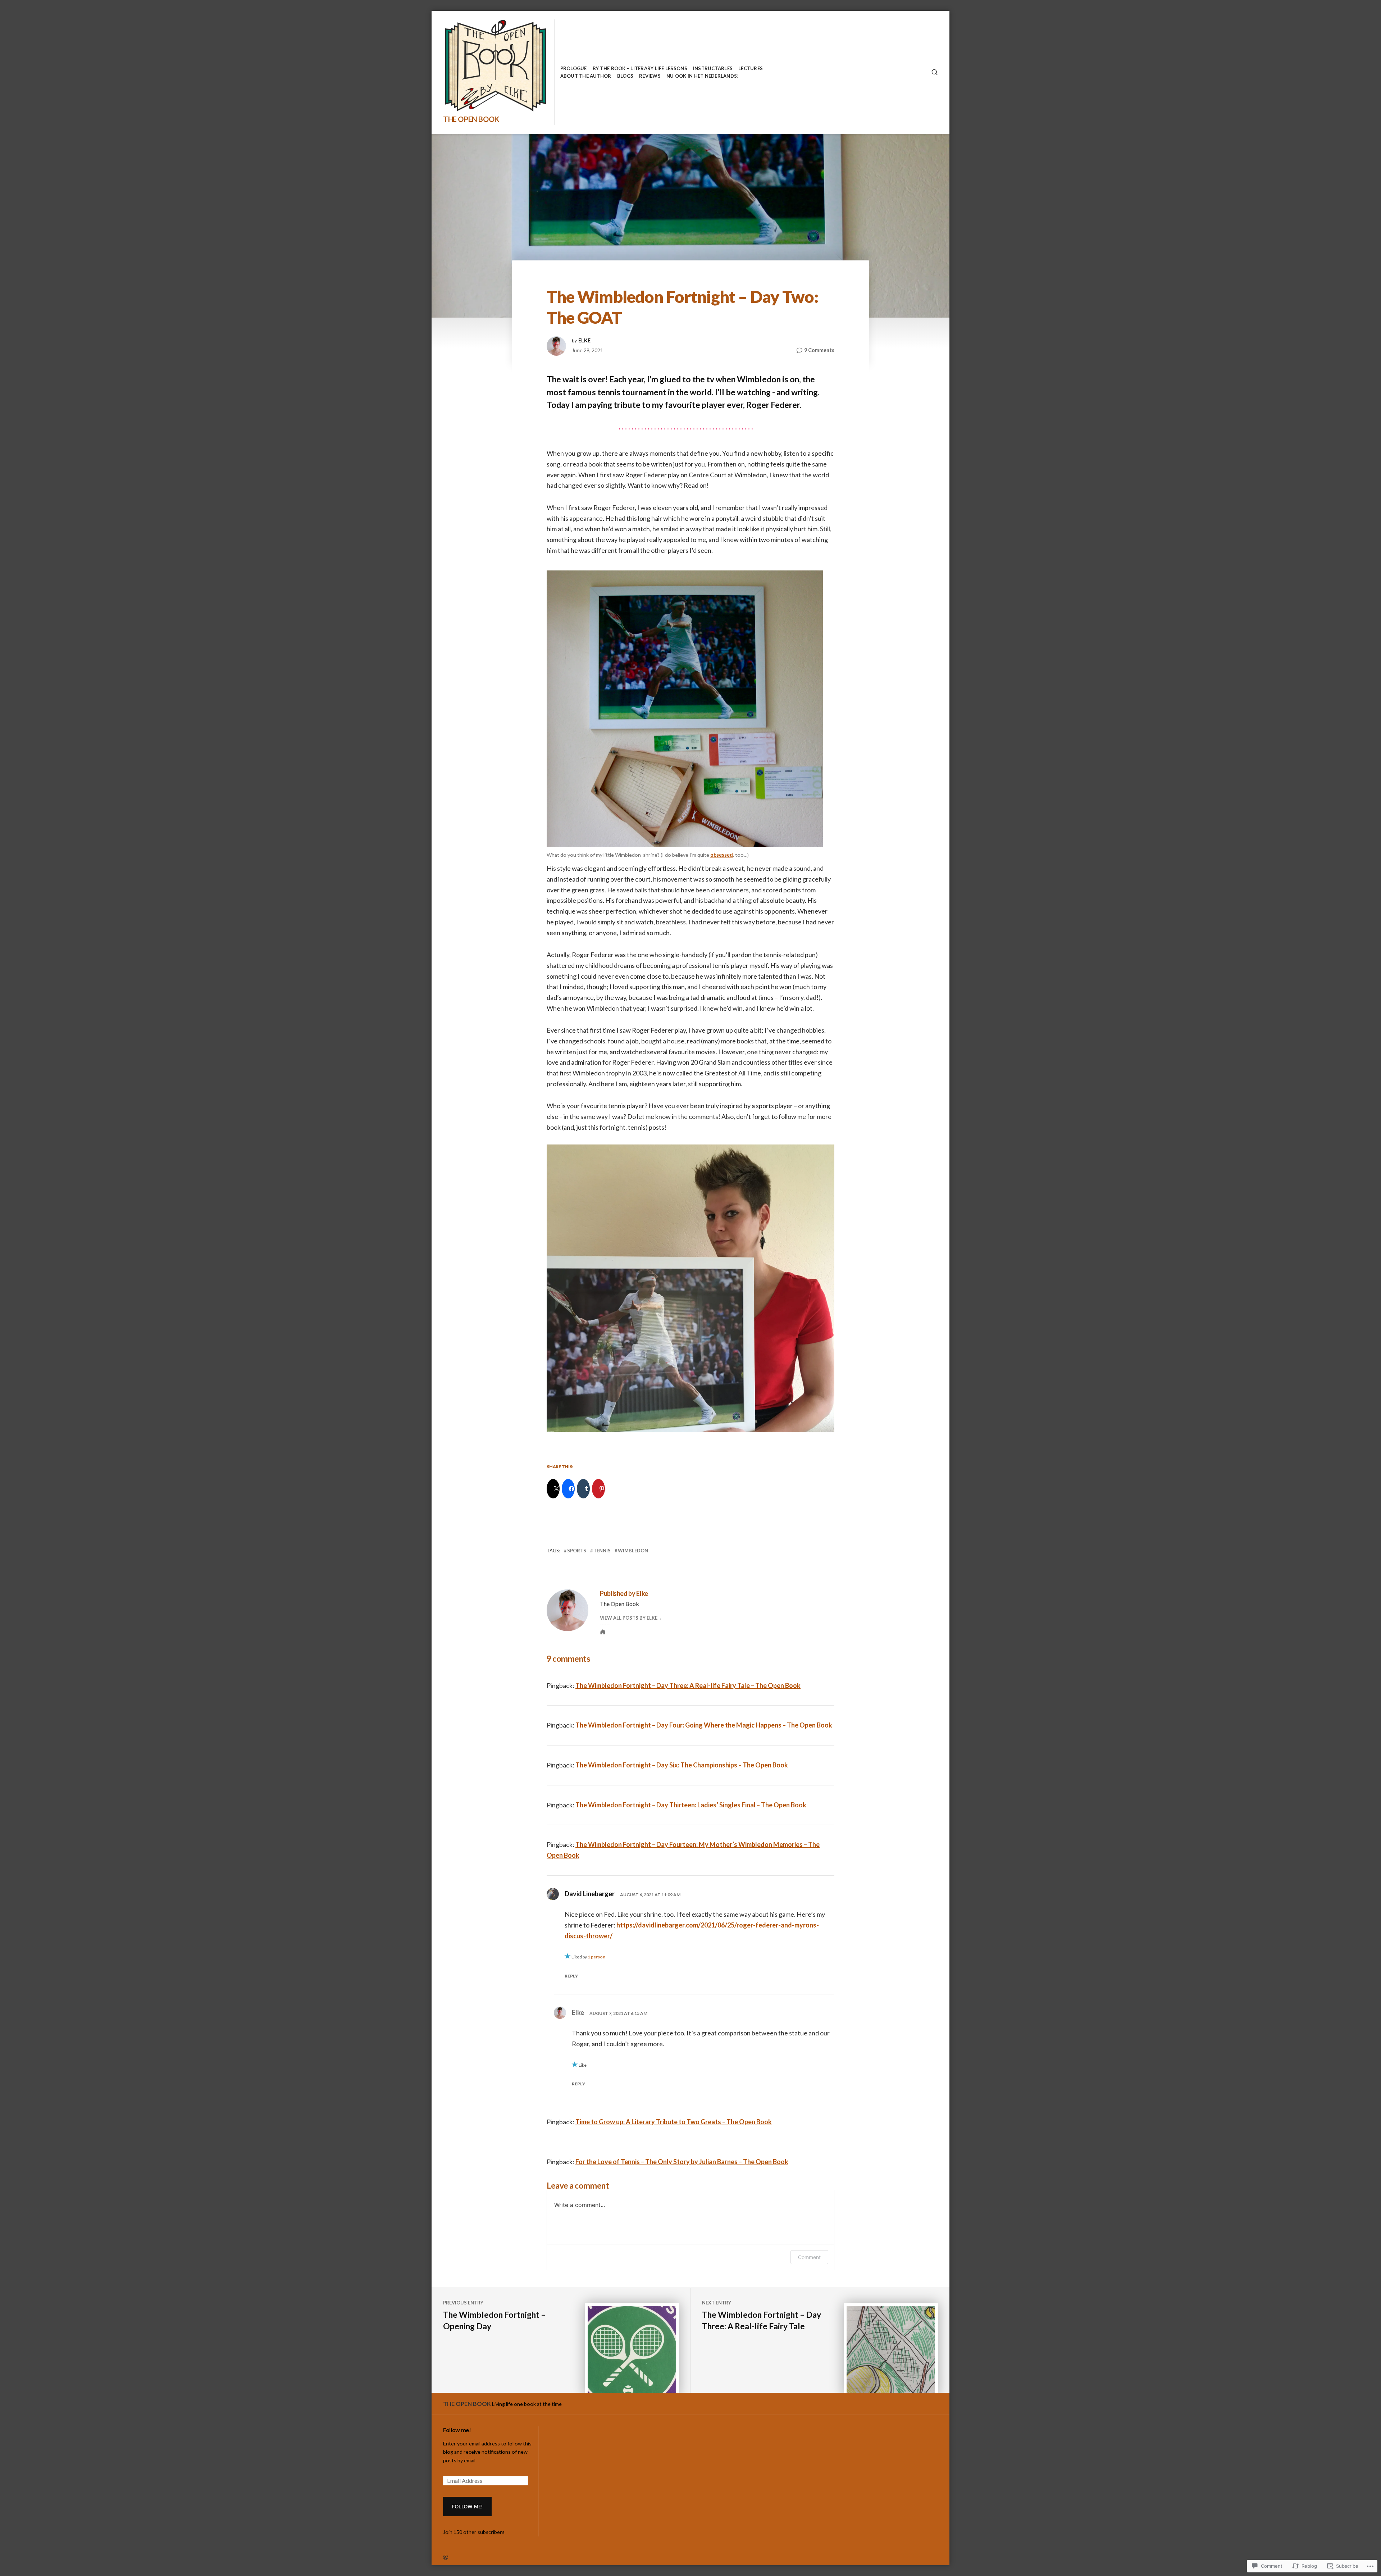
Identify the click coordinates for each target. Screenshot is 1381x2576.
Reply (571, 1976)
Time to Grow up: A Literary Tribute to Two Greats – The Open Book (674, 2122)
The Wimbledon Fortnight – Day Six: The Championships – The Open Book (682, 1765)
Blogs (625, 76)
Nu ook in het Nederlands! (703, 76)
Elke (584, 341)
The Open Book (471, 119)
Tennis (602, 1551)
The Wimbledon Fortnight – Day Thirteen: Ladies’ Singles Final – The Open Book (691, 1805)
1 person (596, 1957)
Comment (809, 2257)
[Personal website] (603, 1632)
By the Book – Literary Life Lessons (640, 68)
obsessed (722, 855)
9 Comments (819, 351)
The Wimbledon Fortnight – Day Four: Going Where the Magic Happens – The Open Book (704, 1725)
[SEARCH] (935, 72)
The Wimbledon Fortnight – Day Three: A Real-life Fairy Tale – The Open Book (688, 1685)
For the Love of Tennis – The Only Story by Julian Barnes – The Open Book (682, 2162)
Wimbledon (633, 1551)
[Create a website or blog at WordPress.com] (567, 2557)
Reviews (650, 76)
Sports (577, 1551)
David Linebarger (590, 1894)
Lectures (751, 68)
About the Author (586, 76)
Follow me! (457, 2430)
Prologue (574, 68)
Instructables (713, 68)
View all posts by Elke (629, 1618)
